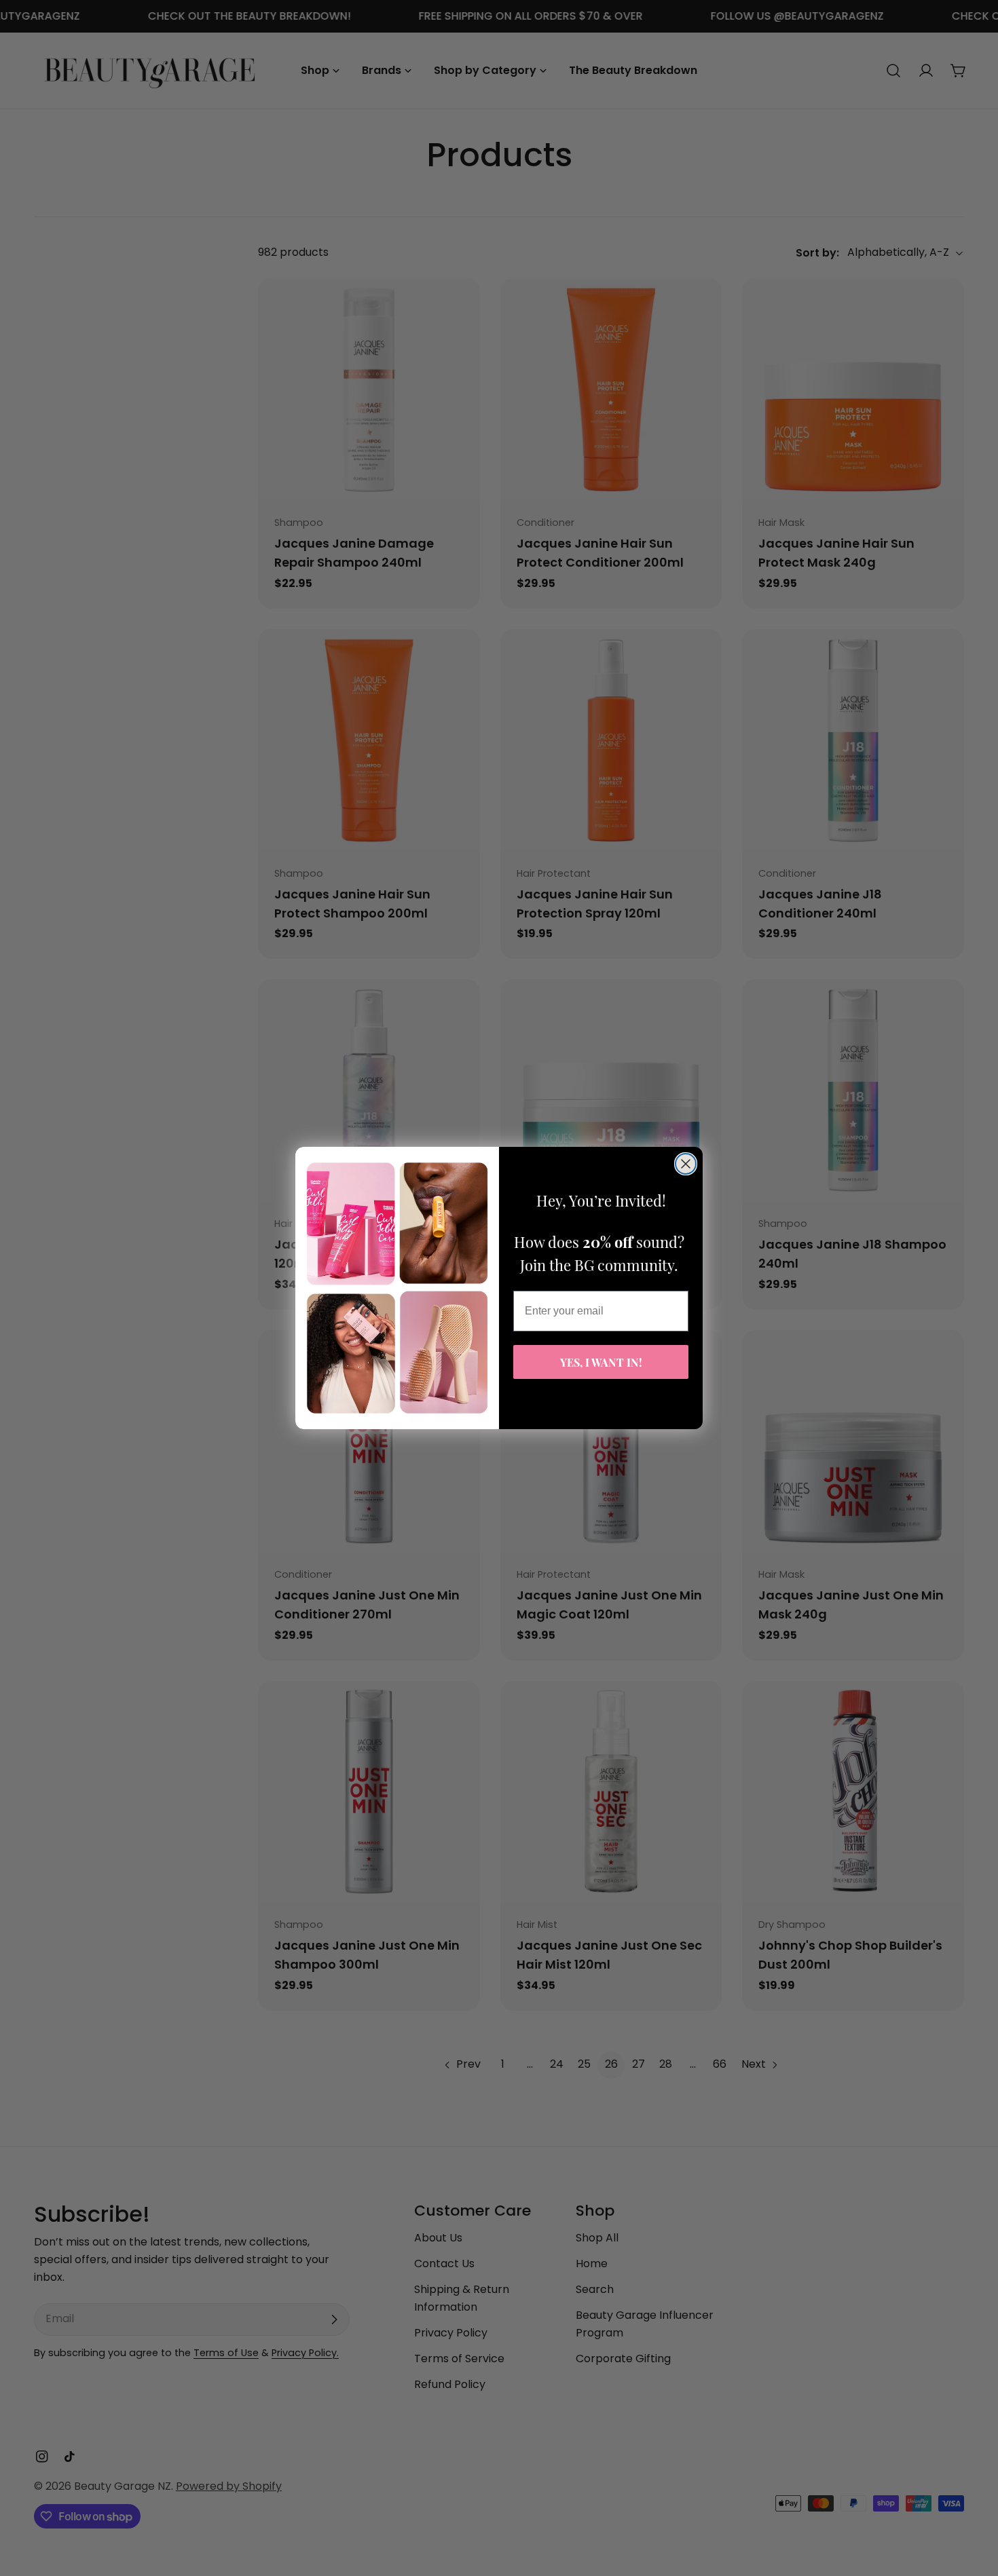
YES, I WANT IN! (601, 1362)
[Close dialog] (686, 1164)
